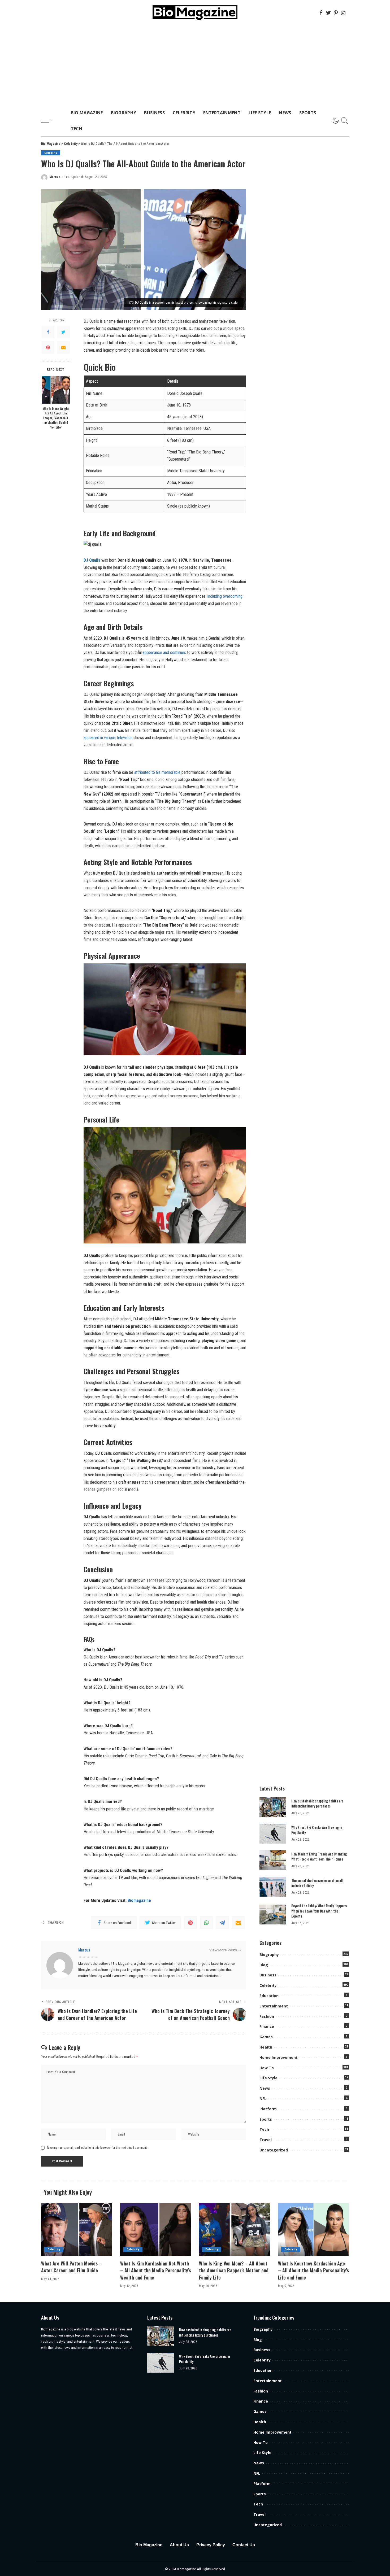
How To (267, 2068)
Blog (264, 1965)
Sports (266, 2119)
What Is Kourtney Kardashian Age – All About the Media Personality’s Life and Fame (313, 2270)
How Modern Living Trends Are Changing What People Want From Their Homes (319, 1857)
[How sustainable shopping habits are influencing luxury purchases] (273, 1807)
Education (269, 1996)
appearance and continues (164, 652)
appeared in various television (108, 738)
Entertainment (274, 2006)
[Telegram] (222, 1923)
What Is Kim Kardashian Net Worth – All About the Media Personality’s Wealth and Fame (156, 2270)
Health (266, 2047)
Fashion (267, 2016)
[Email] (63, 347)
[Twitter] (328, 13)
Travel (266, 2140)
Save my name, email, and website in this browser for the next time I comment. (97, 2148)
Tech (264, 2129)
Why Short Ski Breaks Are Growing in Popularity (317, 1830)
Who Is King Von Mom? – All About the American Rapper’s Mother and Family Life (234, 2270)
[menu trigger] (49, 121)
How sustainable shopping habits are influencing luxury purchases (317, 1804)
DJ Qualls (92, 560)
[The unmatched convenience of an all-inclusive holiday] (273, 1887)
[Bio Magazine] (195, 13)
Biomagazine (139, 1900)
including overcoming (225, 596)
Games (266, 2037)
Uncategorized (274, 2150)
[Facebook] (321, 13)
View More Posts (223, 1950)
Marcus (55, 177)
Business (268, 1975)
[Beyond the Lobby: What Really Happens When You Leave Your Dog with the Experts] (273, 1914)
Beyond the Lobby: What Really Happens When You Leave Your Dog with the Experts (319, 1911)
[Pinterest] (336, 13)
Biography (269, 1955)
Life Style (268, 2078)
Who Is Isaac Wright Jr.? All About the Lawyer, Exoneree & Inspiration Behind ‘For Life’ (56, 418)
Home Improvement (279, 2057)
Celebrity (51, 153)
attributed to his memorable (157, 772)
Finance (267, 2026)
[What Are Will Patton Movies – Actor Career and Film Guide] (77, 2230)
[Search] (345, 121)
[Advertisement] (195, 65)
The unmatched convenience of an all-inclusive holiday (318, 1883)
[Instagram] (343, 13)
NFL (263, 2099)
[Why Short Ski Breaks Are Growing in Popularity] (273, 1834)
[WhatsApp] (206, 1923)
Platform (268, 2109)
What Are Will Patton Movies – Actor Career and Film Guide (71, 2267)
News (265, 2088)
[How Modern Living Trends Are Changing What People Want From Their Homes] (273, 1860)
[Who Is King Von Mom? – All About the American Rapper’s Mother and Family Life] (235, 2230)
